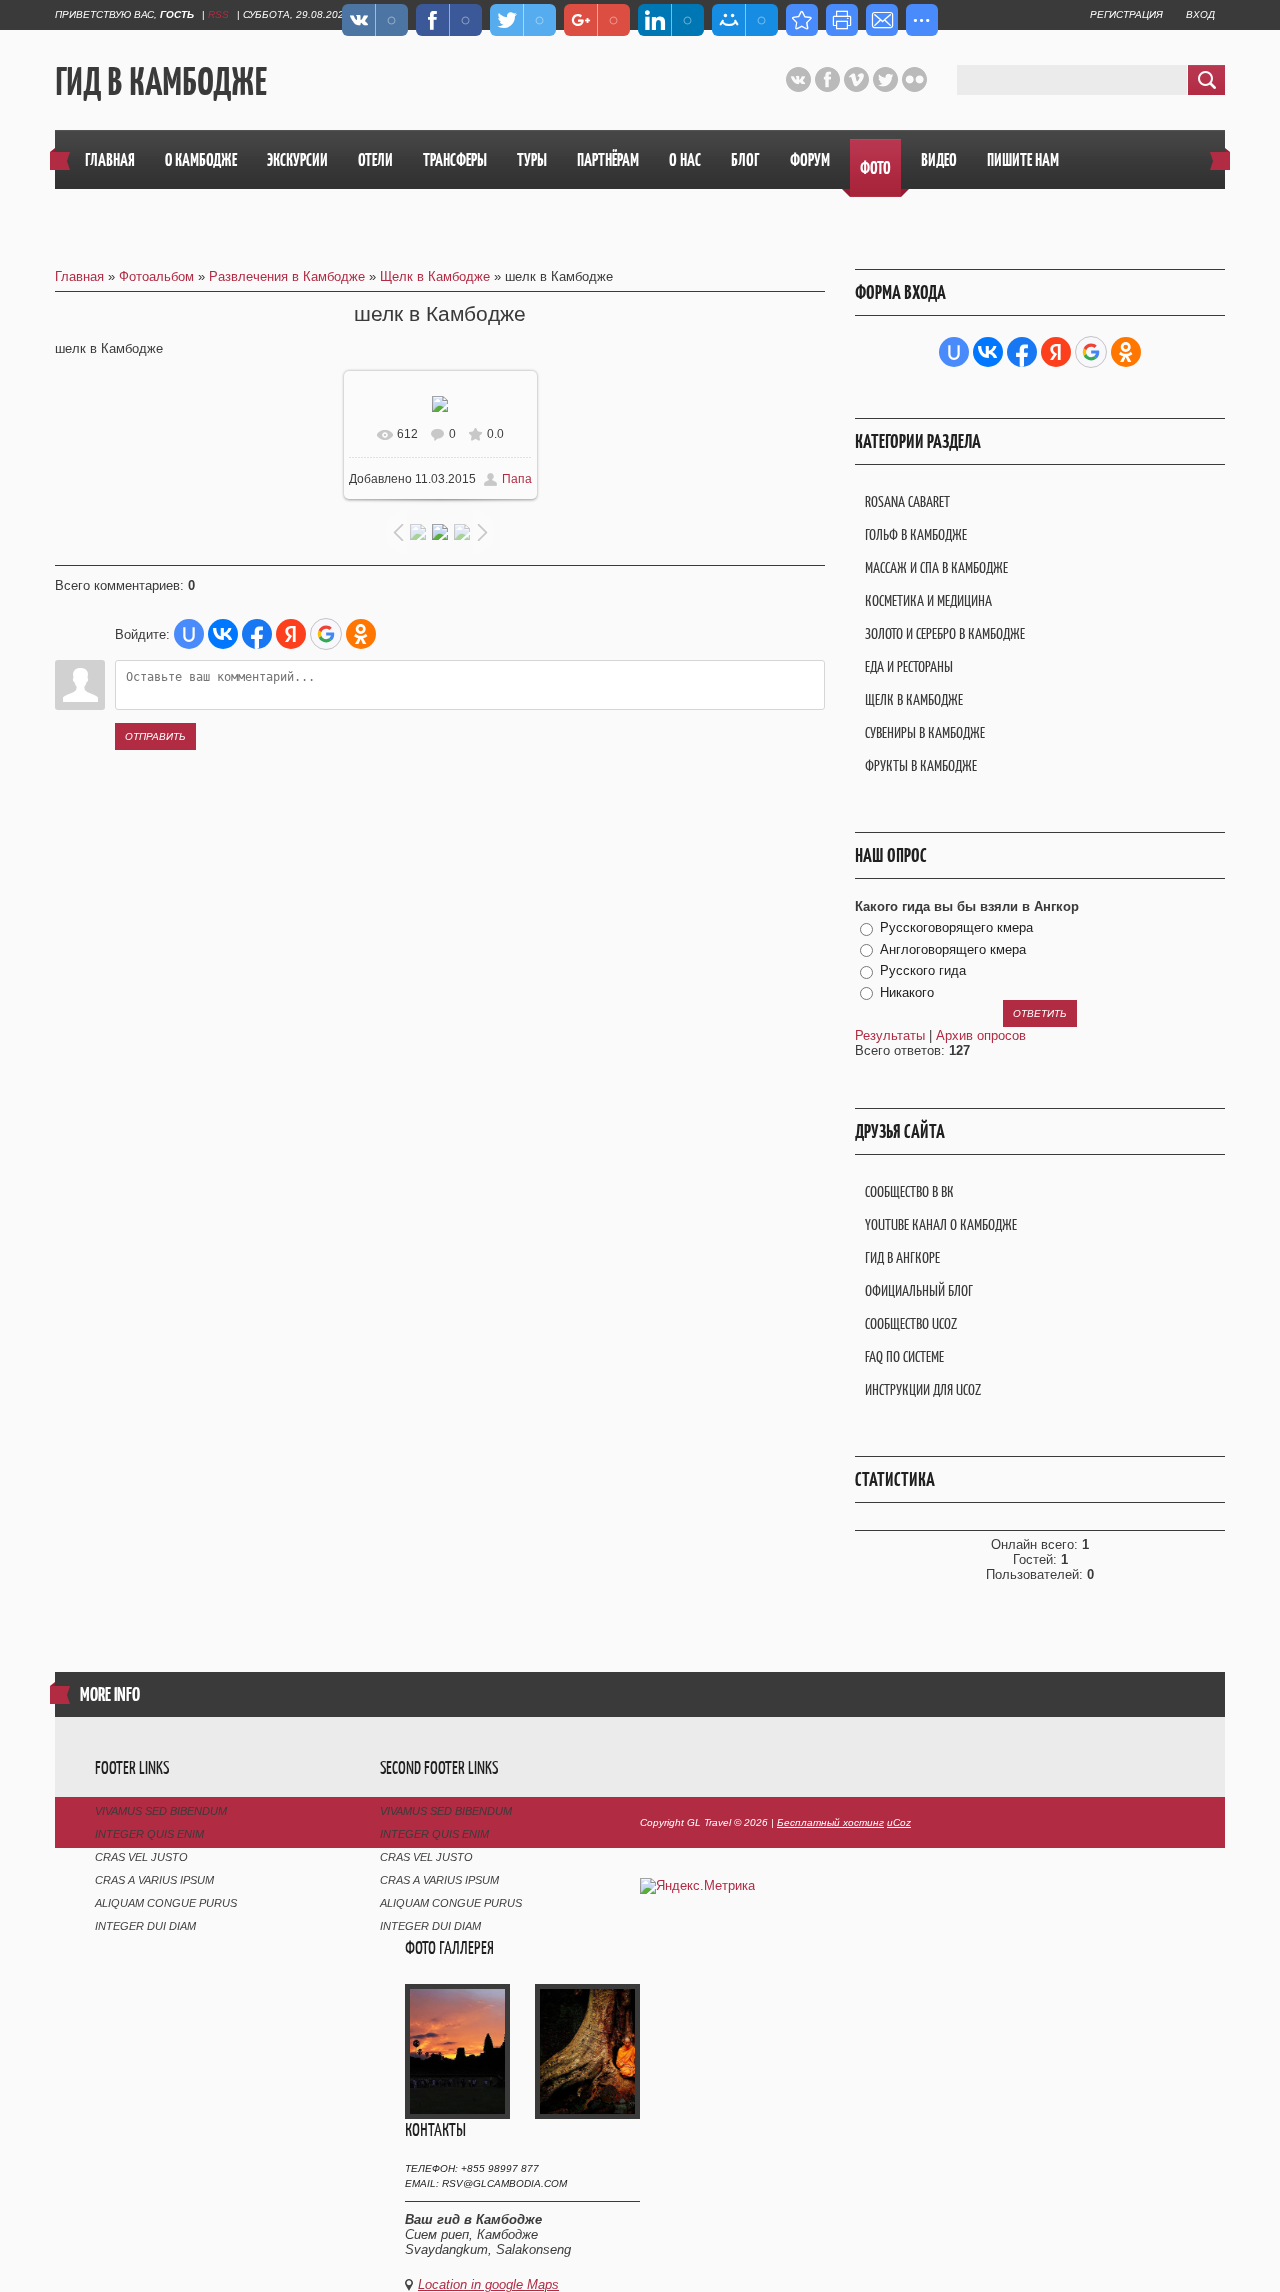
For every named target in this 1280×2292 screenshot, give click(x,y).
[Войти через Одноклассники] (361, 634)
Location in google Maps (488, 2284)
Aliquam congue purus (166, 1903)
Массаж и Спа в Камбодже (936, 567)
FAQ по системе (904, 1356)
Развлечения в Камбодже (287, 276)
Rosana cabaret (907, 501)
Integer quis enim (149, 1834)
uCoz (899, 1822)
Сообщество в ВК (909, 1191)
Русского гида (923, 970)
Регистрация (1126, 14)
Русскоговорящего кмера (956, 927)
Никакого (907, 992)
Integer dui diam (145, 1926)
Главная (79, 276)
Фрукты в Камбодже (921, 765)
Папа (517, 479)
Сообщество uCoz (911, 1323)
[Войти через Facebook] (257, 634)
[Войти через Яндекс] (291, 634)
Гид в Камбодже (161, 81)
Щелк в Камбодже (435, 276)
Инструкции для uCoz (923, 1389)
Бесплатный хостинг (830, 1822)
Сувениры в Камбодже (925, 732)
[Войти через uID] (189, 634)
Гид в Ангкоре (902, 1257)
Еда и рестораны (909, 666)
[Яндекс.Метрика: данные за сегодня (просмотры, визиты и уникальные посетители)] (697, 1886)
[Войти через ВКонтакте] (223, 634)
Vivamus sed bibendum (161, 1811)
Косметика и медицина (928, 600)
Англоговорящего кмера (953, 949)
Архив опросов (981, 1035)
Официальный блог (919, 1290)
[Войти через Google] (326, 634)
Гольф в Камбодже (916, 534)
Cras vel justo (141, 1857)
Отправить (155, 736)
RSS (218, 14)
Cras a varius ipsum (154, 1880)
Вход (1200, 14)
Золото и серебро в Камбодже (945, 633)
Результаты (890, 1035)
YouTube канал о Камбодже (941, 1224)
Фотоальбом (156, 276)
